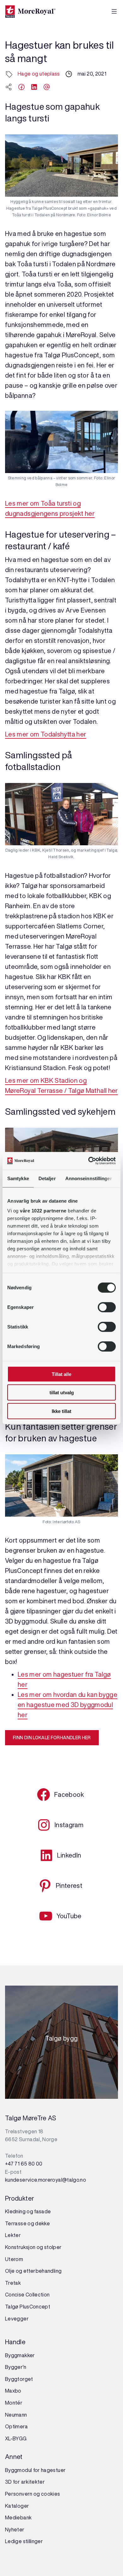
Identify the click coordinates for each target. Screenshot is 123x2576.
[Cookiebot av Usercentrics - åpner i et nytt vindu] (88, 1161)
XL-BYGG (16, 2438)
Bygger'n (16, 2367)
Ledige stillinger (24, 2541)
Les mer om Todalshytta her (46, 734)
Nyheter (15, 2530)
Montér (14, 2403)
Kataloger (17, 2506)
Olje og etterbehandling (33, 2271)
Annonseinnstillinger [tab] (89, 1178)
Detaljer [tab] (47, 1178)
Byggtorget (20, 2379)
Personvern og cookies (33, 2494)
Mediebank (18, 2517)
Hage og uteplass (39, 74)
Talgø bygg (62, 2040)
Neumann (16, 2415)
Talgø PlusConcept (28, 2307)
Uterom (14, 2259)
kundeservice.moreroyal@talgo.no (46, 2180)
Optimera (16, 2426)
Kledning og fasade (28, 2211)
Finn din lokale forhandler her (52, 1738)
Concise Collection (27, 2295)
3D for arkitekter (25, 2482)
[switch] (107, 1307)
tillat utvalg (62, 1393)
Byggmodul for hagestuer (35, 2470)
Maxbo (13, 2391)
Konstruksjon (21, 2247)
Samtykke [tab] (18, 1178)
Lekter (13, 2235)
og (40, 2247)
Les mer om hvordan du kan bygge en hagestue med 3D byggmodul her (67, 1705)
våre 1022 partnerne (43, 1211)
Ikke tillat (61, 1411)
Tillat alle (61, 1374)
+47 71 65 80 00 (24, 2164)
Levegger (17, 2319)
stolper (52, 2247)
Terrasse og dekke (27, 2223)
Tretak (13, 2283)
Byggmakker (20, 2355)
